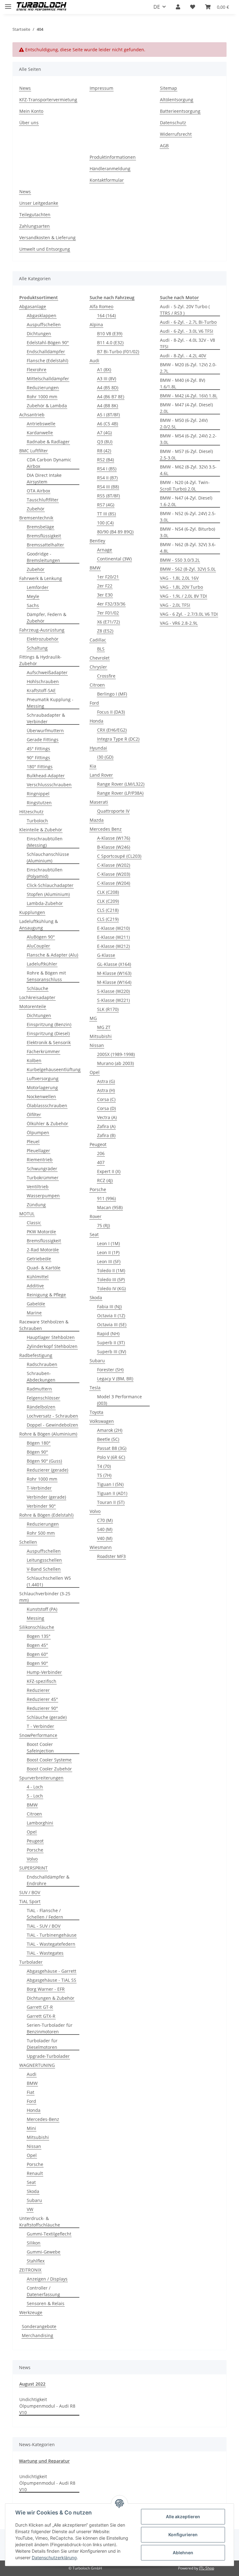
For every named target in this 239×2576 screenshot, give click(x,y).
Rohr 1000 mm (42, 397)
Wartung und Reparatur (44, 2461)
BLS (101, 649)
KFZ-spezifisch (42, 1681)
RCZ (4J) (105, 1180)
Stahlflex (36, 2261)
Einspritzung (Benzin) (49, 1024)
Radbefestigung (36, 1355)
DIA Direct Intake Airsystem (44, 478)
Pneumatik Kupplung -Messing (50, 703)
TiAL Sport (30, 1901)
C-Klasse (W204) (114, 883)
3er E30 (105, 595)
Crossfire (106, 676)
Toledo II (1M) (111, 1270)
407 (101, 1162)
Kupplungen (32, 912)
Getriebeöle (39, 1259)
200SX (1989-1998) (116, 1054)
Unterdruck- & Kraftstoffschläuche (40, 2222)
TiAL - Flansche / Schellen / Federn (45, 1914)
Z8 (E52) (105, 631)
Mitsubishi (38, 2137)
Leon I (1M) (108, 1243)
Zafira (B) (106, 1135)
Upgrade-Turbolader (48, 2056)
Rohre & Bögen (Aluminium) (48, 1434)
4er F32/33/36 (111, 604)
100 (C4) (105, 523)
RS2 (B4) (105, 460)
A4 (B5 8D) (108, 388)
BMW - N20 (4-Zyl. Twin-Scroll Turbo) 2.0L (185, 486)
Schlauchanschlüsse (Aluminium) (48, 857)
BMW (32, 1805)
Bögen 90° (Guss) (44, 1461)
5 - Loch (35, 1796)
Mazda (97, 820)
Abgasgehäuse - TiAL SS (52, 1980)
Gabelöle (36, 1304)
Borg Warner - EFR (46, 1989)
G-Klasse (106, 955)
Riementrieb (40, 1160)
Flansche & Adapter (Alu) (52, 955)
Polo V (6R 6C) (111, 1457)
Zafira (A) (106, 1126)
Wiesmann (101, 1547)
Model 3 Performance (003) (119, 1400)
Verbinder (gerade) (46, 1497)
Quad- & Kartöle (44, 1268)
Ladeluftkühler (42, 964)
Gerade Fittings (43, 740)
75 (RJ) (103, 1225)
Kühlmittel (38, 1277)
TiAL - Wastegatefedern (51, 1944)
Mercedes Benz (106, 829)
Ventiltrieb (38, 1187)
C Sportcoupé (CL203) (119, 856)
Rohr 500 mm (41, 1533)
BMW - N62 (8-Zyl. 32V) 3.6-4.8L (188, 548)
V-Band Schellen (44, 1569)
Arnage (105, 550)
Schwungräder (42, 1169)
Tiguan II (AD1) (112, 1493)
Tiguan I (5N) (110, 1484)
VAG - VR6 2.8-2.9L (179, 623)
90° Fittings (38, 758)
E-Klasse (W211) (113, 937)
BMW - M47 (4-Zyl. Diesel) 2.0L (186, 408)
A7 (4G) (104, 433)
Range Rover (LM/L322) (121, 784)
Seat (31, 2182)
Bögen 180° (39, 1443)
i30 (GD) (105, 757)
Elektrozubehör (43, 639)
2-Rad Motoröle (43, 1250)
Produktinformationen (113, 157)
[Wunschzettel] (193, 7)
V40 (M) (105, 1538)
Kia (93, 766)
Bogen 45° (37, 1645)
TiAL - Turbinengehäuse (52, 1935)
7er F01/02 (108, 613)
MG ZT (104, 1027)
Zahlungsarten (35, 226)
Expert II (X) (109, 1171)
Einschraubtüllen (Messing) (45, 842)
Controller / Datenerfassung (43, 2291)
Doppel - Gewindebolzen (52, 1425)
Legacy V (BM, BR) (115, 1379)
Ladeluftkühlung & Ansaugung (39, 925)
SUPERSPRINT (33, 1868)
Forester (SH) (110, 1370)
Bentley (97, 541)
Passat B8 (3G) (112, 1448)
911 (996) (106, 1198)
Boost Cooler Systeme (49, 1760)
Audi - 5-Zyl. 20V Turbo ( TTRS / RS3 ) (185, 310)
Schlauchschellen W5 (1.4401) (49, 1581)
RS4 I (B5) (107, 469)
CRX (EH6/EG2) (112, 730)
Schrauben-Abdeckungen (41, 1377)
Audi (32, 2074)
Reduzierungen (43, 388)
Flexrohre (37, 370)
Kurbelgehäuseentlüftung (54, 1069)
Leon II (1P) (108, 1252)
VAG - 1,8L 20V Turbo (181, 587)
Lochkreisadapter (37, 997)
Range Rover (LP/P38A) (120, 793)
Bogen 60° (37, 1654)
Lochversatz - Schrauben (52, 1416)
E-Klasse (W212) (113, 946)
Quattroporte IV (113, 811)
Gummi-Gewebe (44, 2252)
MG (93, 1018)
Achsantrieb (32, 415)
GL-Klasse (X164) (114, 964)
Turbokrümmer (43, 1178)
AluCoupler (38, 946)
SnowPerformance (38, 1735)
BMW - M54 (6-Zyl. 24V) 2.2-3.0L (188, 439)
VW (30, 2209)
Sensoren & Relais (46, 2303)
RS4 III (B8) (108, 487)
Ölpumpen (38, 1133)
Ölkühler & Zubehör (47, 1124)
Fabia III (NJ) (109, 1306)
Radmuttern (39, 1389)
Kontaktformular (107, 180)
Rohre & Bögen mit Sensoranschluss (46, 976)
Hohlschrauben (43, 681)
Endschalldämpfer (46, 352)
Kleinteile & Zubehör (41, 830)
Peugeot (35, 1841)
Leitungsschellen (44, 1560)
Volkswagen (102, 1421)
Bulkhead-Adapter (46, 776)
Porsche (35, 1850)
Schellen (28, 1542)
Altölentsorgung (177, 100)
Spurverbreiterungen (41, 1778)
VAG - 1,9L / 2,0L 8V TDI (183, 596)
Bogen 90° (37, 1663)
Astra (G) (106, 1081)
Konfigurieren (183, 2535)
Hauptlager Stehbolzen (51, 1337)
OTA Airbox (38, 491)
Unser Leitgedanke (39, 203)
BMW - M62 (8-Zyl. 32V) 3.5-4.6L (188, 470)
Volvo (32, 1859)
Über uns (29, 123)
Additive (35, 1286)
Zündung (36, 1205)
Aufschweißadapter (47, 672)
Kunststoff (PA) (42, 1609)
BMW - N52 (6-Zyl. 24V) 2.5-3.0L (188, 517)
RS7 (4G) (106, 505)
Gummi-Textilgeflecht (49, 2234)
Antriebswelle (41, 424)
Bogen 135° (39, 1636)
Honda (34, 2110)
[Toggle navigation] (8, 4)
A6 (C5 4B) (108, 424)
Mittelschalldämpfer (48, 379)
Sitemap (169, 88)
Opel (32, 1832)
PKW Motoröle (41, 1232)
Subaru (34, 2200)
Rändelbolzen (41, 1407)
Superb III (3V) (112, 1352)
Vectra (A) (107, 1117)
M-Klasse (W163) (114, 973)
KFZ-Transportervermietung (48, 100)
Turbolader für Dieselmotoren (42, 2044)
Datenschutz (173, 123)
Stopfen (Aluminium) (48, 894)
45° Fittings (38, 749)
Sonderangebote (39, 2326)
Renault (35, 2173)
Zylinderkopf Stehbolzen (52, 1346)
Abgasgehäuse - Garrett (52, 1971)
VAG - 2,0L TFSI (175, 605)
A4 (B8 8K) (108, 406)
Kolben (34, 1060)
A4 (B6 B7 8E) (111, 397)
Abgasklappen (42, 315)
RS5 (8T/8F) (108, 496)
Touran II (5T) (111, 1502)
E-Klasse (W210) (113, 928)
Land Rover (101, 775)
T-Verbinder (39, 1488)
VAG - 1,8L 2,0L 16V (179, 578)
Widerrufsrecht (176, 134)
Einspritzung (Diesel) (48, 1033)
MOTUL (27, 1214)
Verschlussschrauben (49, 785)
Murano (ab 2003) (115, 1063)
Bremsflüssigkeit (44, 536)
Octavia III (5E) (112, 1325)
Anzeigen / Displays (47, 2279)
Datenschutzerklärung (54, 2558)
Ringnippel (38, 794)
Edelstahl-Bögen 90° (48, 343)
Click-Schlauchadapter (50, 885)
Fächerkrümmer (43, 1051)
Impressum (101, 88)
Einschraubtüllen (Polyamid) (45, 873)
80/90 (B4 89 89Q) (115, 532)
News (25, 88)
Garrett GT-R (40, 2007)
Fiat (30, 2092)
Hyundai (98, 748)
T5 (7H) (104, 1475)
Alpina (96, 324)
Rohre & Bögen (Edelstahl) (46, 1515)
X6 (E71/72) (108, 622)
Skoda (33, 2191)
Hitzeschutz (31, 812)
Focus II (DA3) (111, 712)
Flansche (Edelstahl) (47, 361)
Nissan (34, 2146)
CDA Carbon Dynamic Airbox (49, 463)
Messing (35, 1618)
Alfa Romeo (101, 306)
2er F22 (105, 586)
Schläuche (37, 988)
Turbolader (31, 1962)
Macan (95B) (110, 1207)
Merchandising (37, 2335)
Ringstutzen (39, 803)
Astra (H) (106, 1090)
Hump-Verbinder (44, 1672)
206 (101, 1153)
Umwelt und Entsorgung (45, 249)
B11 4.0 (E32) (110, 343)
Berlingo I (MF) (112, 694)
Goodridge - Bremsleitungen (43, 557)
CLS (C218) (108, 910)
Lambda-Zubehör (45, 903)
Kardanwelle (40, 433)
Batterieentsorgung (180, 111)
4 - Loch (35, 1787)
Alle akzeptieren (183, 2517)
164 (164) (106, 315)
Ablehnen (183, 2553)
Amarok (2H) (110, 1430)
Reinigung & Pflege (46, 1295)
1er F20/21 (108, 577)
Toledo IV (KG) (111, 1288)
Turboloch (37, 821)
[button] (178, 7)
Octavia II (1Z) (111, 1315)
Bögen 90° (37, 1452)
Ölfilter (34, 1114)
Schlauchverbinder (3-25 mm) (45, 1597)
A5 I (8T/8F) (108, 415)
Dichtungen (39, 333)
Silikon (34, 2243)
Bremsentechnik (36, 518)
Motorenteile (33, 1006)
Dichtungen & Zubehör (51, 1998)
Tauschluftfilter (43, 500)
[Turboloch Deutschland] (42, 7)
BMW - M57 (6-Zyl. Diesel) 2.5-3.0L (186, 454)
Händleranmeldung (110, 169)
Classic (34, 1223)
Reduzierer (38, 1690)
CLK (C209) (108, 901)
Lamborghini (40, 1823)
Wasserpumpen (43, 1196)
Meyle (33, 596)
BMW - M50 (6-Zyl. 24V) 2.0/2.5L (184, 423)
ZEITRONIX (30, 2270)
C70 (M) (105, 1520)
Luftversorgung (43, 1078)
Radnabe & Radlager (48, 442)
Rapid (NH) (108, 1334)
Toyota (96, 1412)
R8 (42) (104, 451)
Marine (34, 1313)
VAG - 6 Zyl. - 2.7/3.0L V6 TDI (189, 614)
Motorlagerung (42, 1087)
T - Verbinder (40, 1726)
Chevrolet (100, 658)
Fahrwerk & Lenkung (41, 578)
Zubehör (36, 509)
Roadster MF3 (111, 1556)
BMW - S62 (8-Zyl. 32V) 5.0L (188, 569)
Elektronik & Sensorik (49, 1042)
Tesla (95, 1388)
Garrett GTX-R (41, 2016)
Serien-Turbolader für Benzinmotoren (50, 2028)
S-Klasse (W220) (113, 991)
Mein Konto (31, 111)
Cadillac (98, 640)
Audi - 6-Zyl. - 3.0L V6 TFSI (187, 331)
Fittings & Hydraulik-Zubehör (40, 660)
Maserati (99, 802)
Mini (31, 2128)
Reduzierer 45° (42, 1699)
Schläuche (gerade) (47, 1717)
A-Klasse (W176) (114, 838)
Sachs (33, 605)
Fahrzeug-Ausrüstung (42, 630)
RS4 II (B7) (107, 478)
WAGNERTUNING (37, 2065)
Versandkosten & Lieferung (47, 238)
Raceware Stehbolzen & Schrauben (44, 1325)
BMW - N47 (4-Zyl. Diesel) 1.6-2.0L (186, 501)
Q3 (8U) (105, 442)
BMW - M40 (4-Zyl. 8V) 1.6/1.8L (183, 383)
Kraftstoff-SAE (41, 690)
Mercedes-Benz (43, 2119)
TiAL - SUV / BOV (44, 1926)
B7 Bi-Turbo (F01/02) (118, 352)
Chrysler (98, 667)
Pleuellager (38, 1151)
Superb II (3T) (111, 1343)
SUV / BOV (30, 1892)
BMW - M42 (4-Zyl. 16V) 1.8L (189, 396)
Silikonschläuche (37, 1627)
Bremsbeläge (40, 527)
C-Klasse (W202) (114, 865)
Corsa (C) (106, 1099)
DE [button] (157, 7)
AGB (164, 146)
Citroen (34, 1814)
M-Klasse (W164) (114, 982)
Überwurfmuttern (45, 731)
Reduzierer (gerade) (47, 1470)
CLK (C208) (108, 892)
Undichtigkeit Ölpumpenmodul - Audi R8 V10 (47, 2406)
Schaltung (37, 648)
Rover (96, 1216)
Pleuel (33, 1142)
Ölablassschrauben (47, 1105)
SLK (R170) (108, 1009)
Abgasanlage (33, 306)
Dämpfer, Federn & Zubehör (47, 618)
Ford (31, 2101)
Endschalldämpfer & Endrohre (48, 1880)
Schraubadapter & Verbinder (46, 718)
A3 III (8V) (107, 379)
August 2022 (32, 2384)
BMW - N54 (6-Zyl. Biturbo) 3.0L (187, 532)
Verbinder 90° (41, 1506)
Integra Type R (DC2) (118, 739)
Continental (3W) (114, 559)
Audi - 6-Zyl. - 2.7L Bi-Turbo (188, 322)
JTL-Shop (207, 2568)
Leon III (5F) (109, 1261)
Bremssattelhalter (45, 545)
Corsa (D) (106, 1108)
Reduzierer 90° (42, 1708)
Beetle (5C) (108, 1439)
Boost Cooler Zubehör (49, 1769)
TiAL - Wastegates (45, 1953)
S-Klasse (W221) (113, 1000)
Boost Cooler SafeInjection (40, 1747)
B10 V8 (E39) (110, 333)
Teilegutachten (35, 215)
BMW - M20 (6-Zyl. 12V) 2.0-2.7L (188, 368)
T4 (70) (104, 1466)
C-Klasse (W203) (114, 874)
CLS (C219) (108, 919)
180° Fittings (40, 767)
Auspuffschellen (44, 324)
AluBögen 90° (41, 937)
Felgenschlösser (43, 1398)
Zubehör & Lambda (47, 406)
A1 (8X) (104, 370)
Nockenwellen (41, 1096)
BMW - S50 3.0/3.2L (180, 560)
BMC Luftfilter (34, 451)
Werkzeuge (31, 2312)
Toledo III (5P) (111, 1279)
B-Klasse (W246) (114, 847)
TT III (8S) (106, 514)
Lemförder (38, 587)
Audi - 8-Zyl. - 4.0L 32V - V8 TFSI (187, 343)
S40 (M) (105, 1529)
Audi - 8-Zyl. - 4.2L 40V (183, 356)
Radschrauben (42, 1364)
